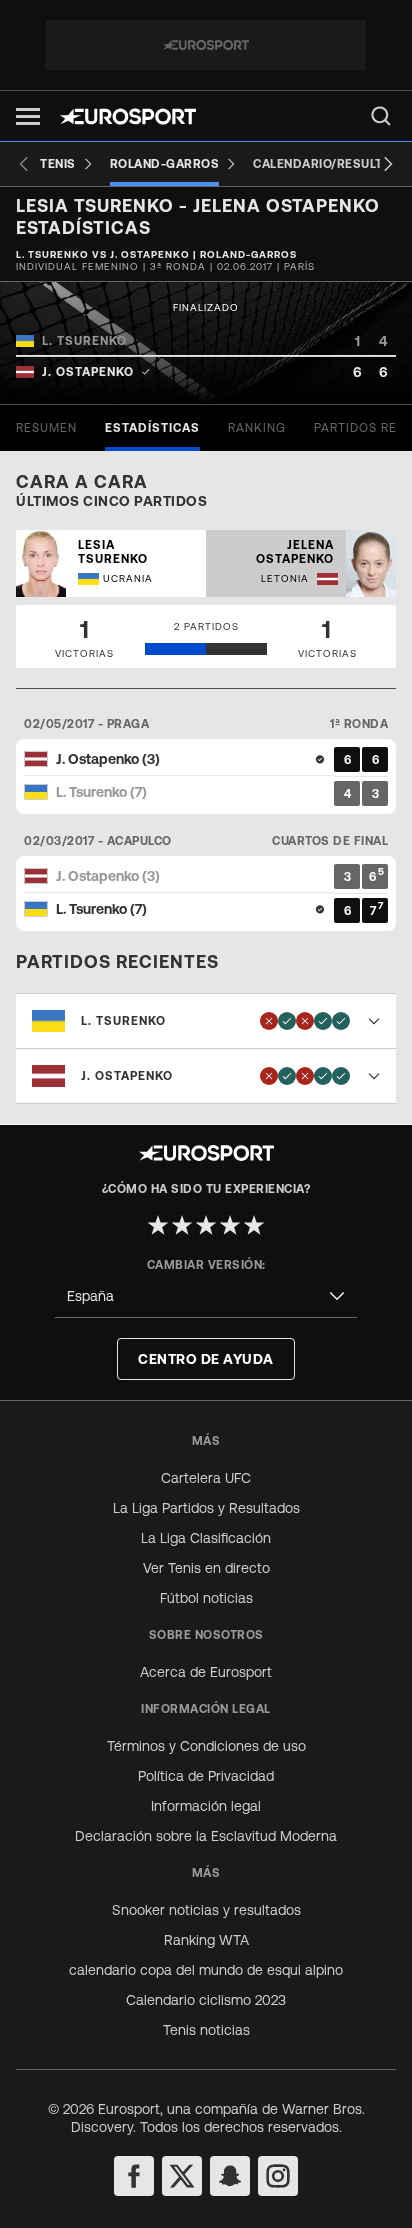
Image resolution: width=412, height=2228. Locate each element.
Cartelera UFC (206, 1478)
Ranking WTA (206, 1940)
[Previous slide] (24, 164)
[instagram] (278, 2176)
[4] (230, 1225)
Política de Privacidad (206, 1776)
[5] (254, 1225)
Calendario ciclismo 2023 (206, 2000)
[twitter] (182, 2176)
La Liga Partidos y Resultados (206, 1508)
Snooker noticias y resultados (206, 1910)
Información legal (206, 1806)
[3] (206, 1225)
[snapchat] (230, 2176)
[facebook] (134, 2176)
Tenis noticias (206, 2030)
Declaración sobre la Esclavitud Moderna (206, 1836)
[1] (158, 1225)
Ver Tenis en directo (206, 1568)
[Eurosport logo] (128, 116)
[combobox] (206, 1296)
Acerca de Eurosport (206, 1672)
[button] (28, 116)
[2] (182, 1225)
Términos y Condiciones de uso (206, 1746)
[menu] (381, 116)
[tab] (46, 428)
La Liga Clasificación (206, 1538)
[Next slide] (388, 164)
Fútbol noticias (206, 1598)
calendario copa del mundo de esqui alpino (206, 1970)
